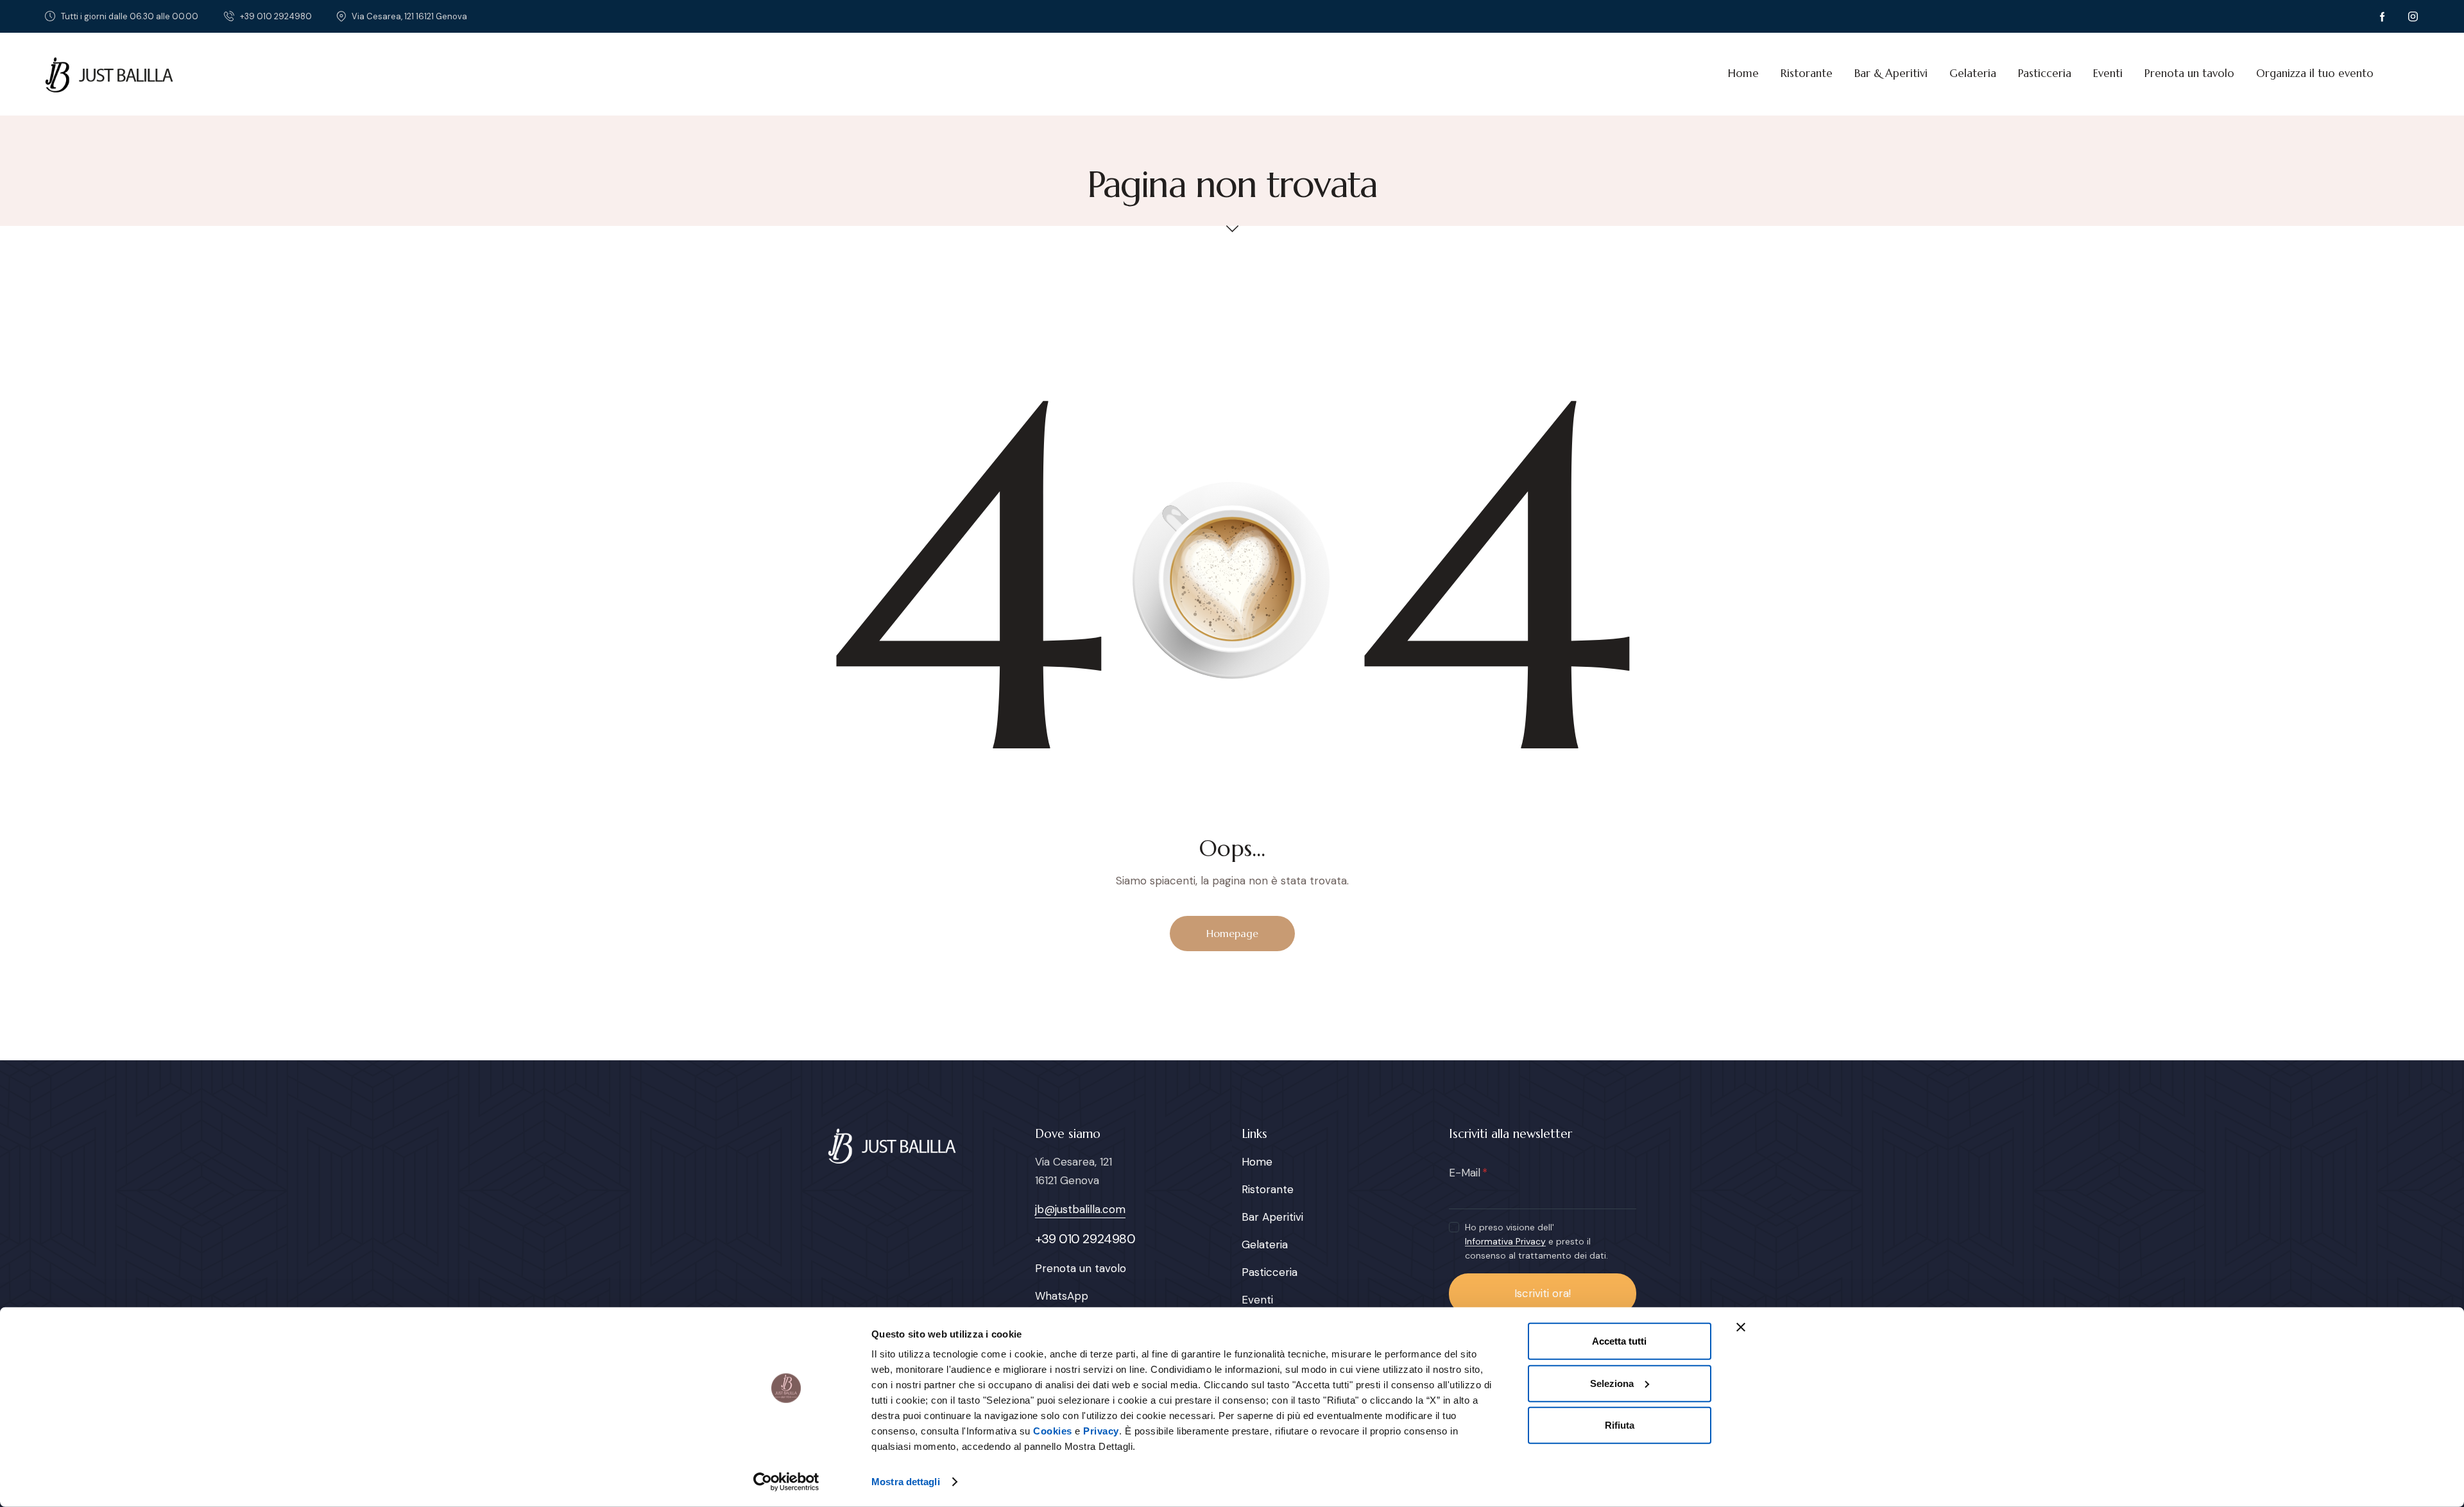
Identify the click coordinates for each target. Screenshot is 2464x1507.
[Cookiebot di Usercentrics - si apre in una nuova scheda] (786, 1482)
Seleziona (1612, 1383)
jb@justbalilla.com (1080, 1209)
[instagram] (2413, 17)
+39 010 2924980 (1085, 1239)
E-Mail (1465, 1173)
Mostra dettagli (906, 1482)
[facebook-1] (2383, 17)
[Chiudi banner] (1741, 1327)
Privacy (1101, 1431)
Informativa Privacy (1505, 1242)
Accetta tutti (1619, 1341)
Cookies (1053, 1431)
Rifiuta (1620, 1425)
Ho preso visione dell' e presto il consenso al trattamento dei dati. (1536, 1241)
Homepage (1232, 933)
